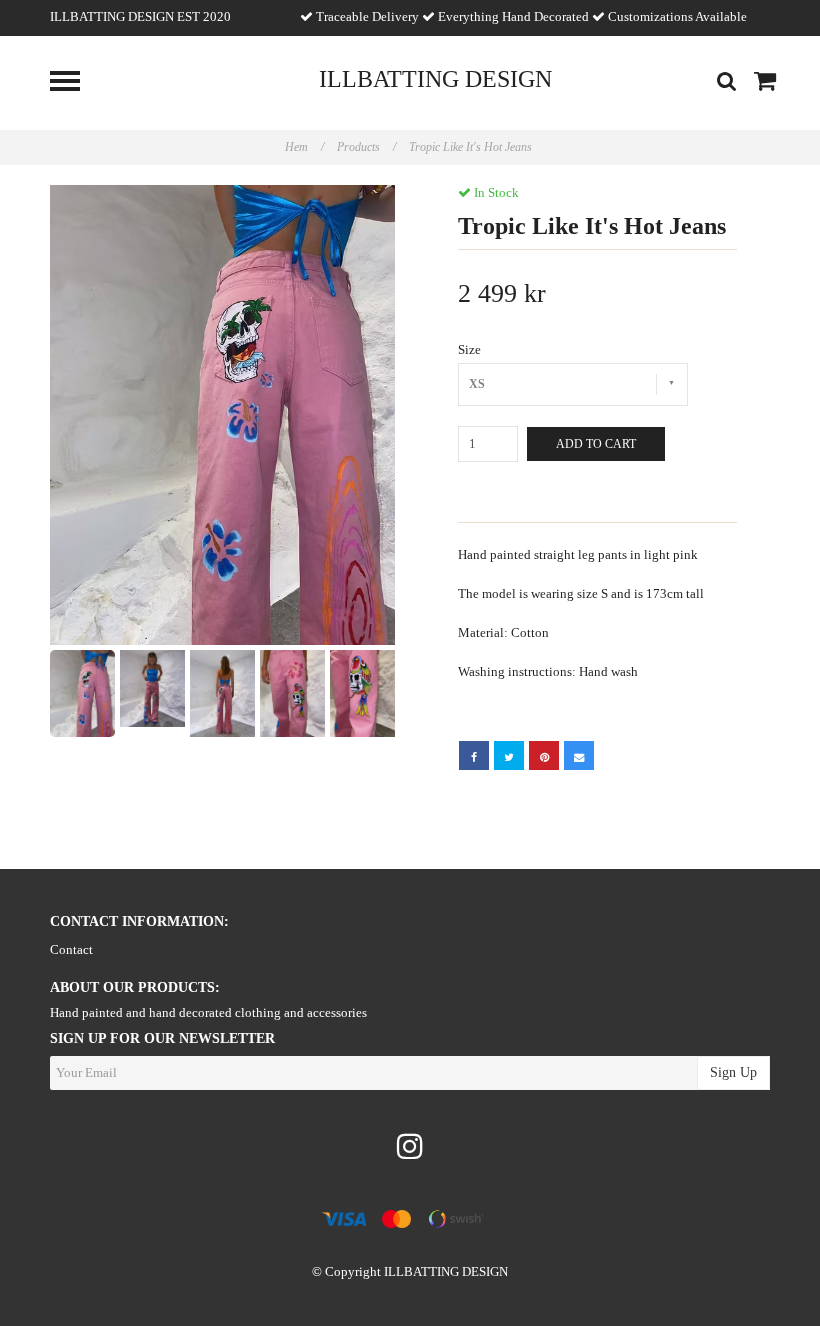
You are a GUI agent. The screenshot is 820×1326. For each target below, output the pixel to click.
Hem (304, 147)
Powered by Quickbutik (410, 1288)
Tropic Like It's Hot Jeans (472, 147)
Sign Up (733, 1072)
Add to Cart (596, 444)
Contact (71, 949)
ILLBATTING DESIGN (435, 79)
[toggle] (75, 83)
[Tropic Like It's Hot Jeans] (222, 415)
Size (469, 349)
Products (366, 147)
